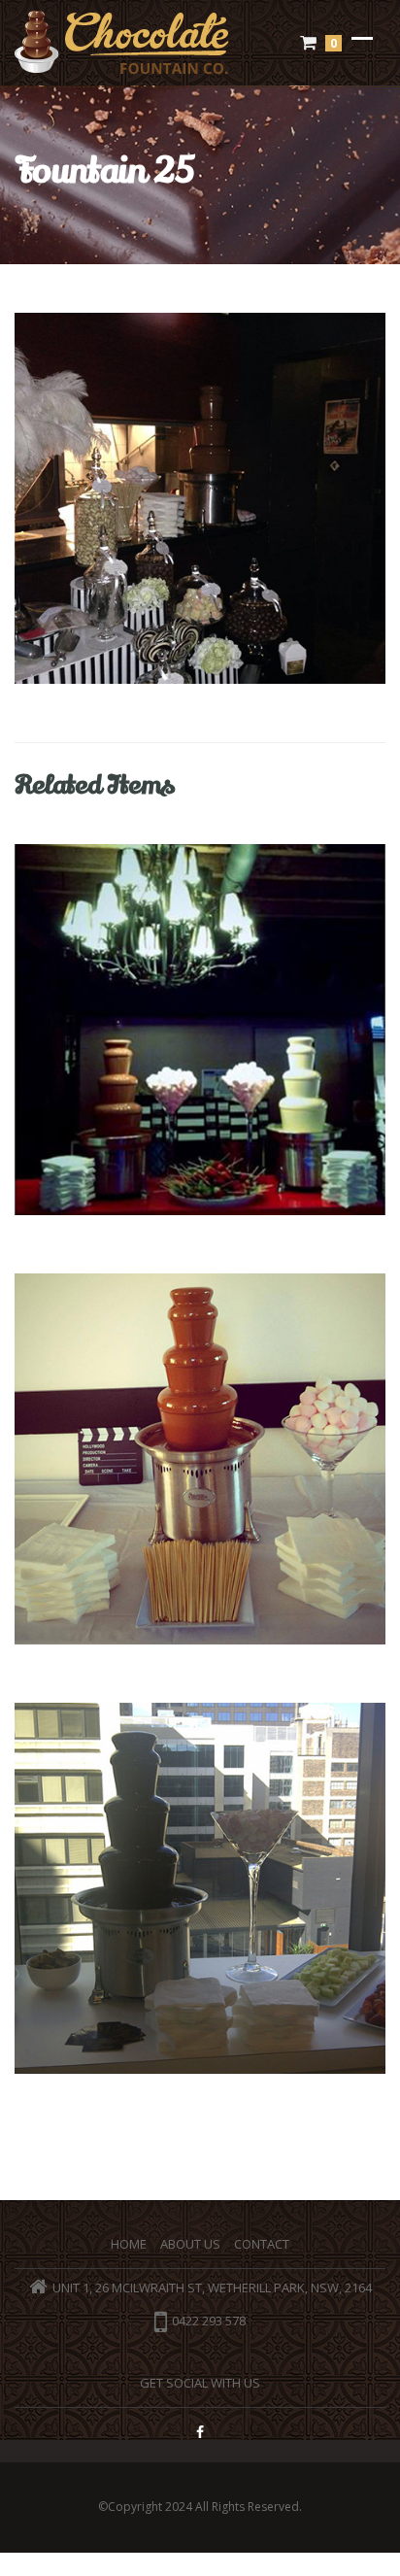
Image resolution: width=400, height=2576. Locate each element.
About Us (190, 2244)
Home (129, 2244)
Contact (262, 2244)
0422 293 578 (209, 2322)
